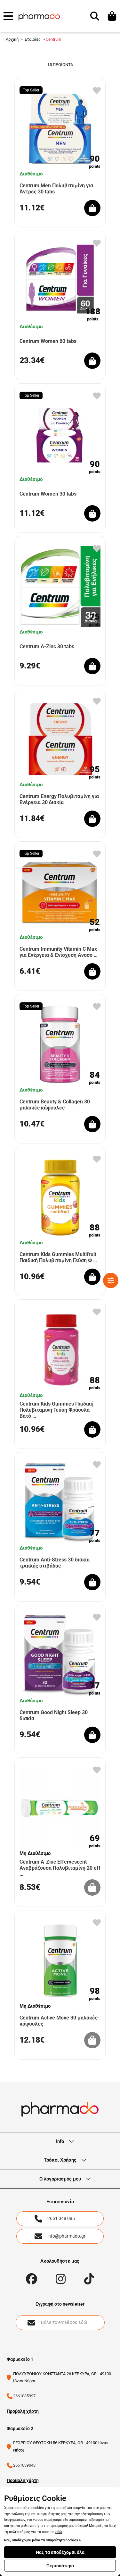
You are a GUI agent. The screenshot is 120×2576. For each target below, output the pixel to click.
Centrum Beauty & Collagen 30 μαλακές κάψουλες (55, 1105)
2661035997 (24, 2396)
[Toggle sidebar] (111, 1280)
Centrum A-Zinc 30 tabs (47, 646)
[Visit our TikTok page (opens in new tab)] (89, 2279)
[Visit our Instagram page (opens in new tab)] (61, 2279)
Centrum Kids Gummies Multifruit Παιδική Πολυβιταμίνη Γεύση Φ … (58, 1257)
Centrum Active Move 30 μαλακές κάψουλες (59, 2021)
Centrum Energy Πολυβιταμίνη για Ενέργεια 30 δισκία (59, 799)
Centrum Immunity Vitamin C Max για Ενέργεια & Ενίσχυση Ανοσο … (59, 952)
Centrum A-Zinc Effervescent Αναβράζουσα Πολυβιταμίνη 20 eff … (60, 1868)
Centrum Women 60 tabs (48, 341)
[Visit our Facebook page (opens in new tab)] (32, 2279)
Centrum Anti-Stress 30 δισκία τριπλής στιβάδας (55, 1563)
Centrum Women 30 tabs (48, 494)
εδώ (59, 2532)
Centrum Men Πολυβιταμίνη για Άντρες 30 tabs (56, 189)
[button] (8, 16)
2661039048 (24, 2465)
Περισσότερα (60, 2566)
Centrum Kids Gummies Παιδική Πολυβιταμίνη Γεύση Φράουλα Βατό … (56, 1410)
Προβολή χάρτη (23, 2411)
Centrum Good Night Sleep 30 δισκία (54, 1715)
